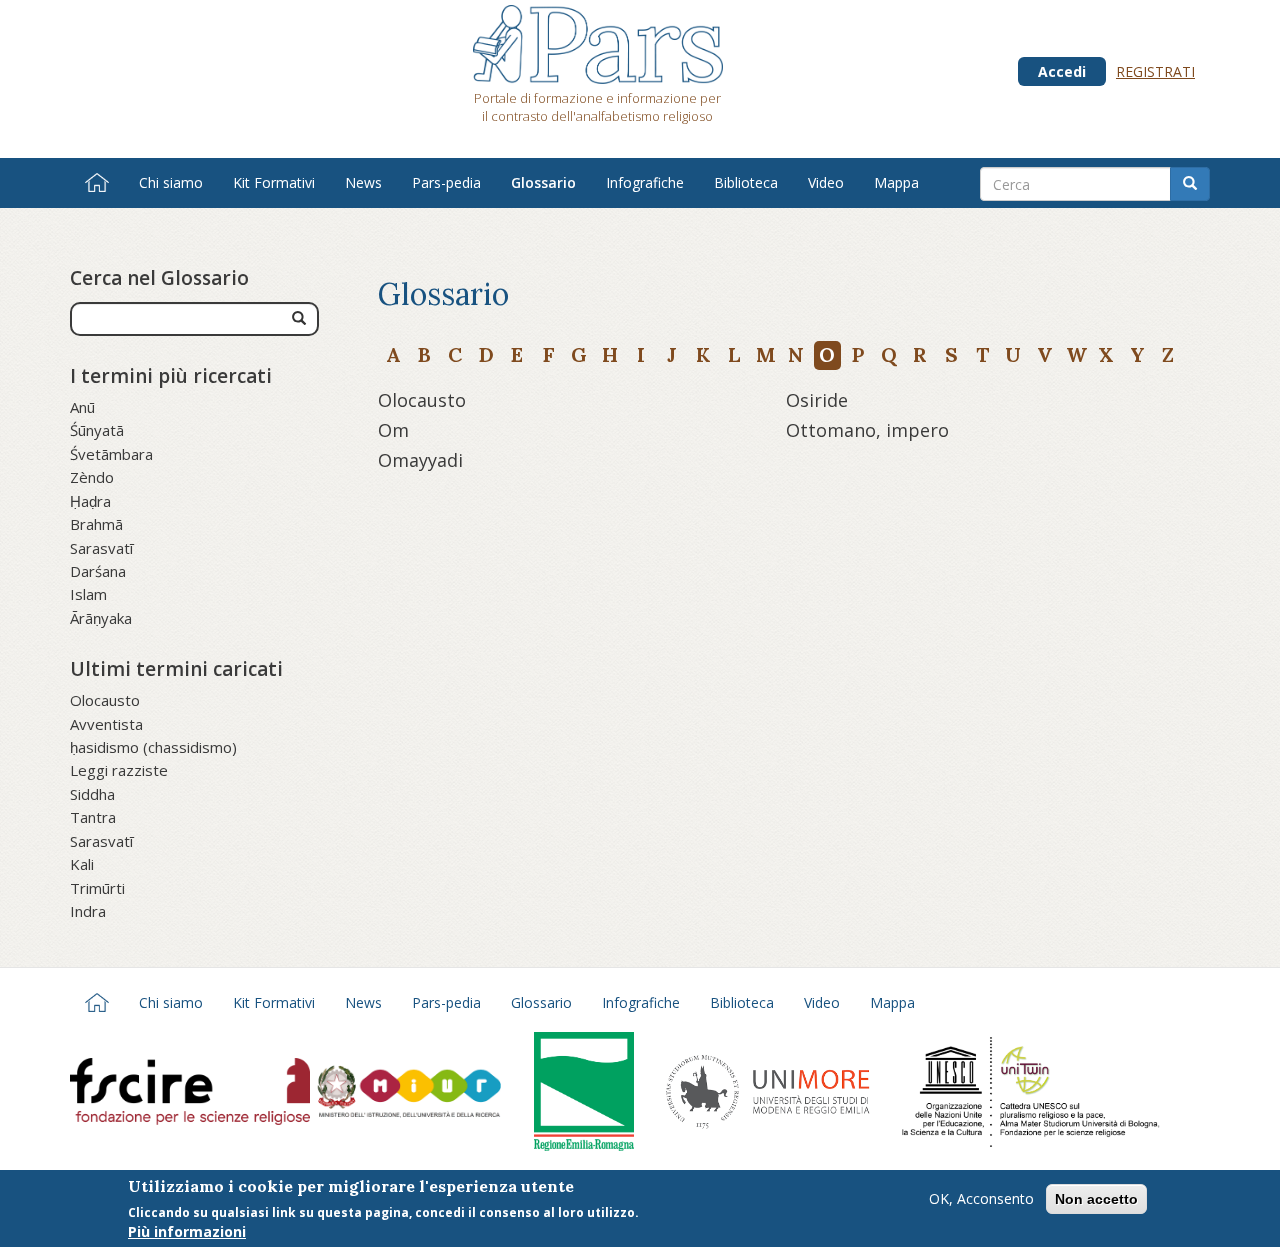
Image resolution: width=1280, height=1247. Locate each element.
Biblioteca (746, 182)
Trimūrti (97, 888)
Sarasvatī (101, 548)
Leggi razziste (119, 770)
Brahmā (96, 524)
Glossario (543, 182)
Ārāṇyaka (101, 618)
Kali (82, 864)
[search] (299, 319)
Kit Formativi (274, 182)
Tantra (93, 817)
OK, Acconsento (981, 1198)
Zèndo (92, 477)
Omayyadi (420, 460)
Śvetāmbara (111, 454)
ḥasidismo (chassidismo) (153, 747)
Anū (82, 407)
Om (393, 430)
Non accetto (1096, 1199)
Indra (88, 911)
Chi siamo (171, 182)
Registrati (1155, 71)
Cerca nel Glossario (159, 278)
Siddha (92, 794)
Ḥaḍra (90, 501)
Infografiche (645, 182)
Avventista (106, 724)
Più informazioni (187, 1231)
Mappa (896, 182)
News (363, 182)
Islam (88, 594)
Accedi (1062, 71)
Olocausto (105, 700)
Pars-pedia (446, 182)
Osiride (817, 400)
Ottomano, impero (867, 430)
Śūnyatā (97, 430)
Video (826, 182)
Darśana (98, 571)
